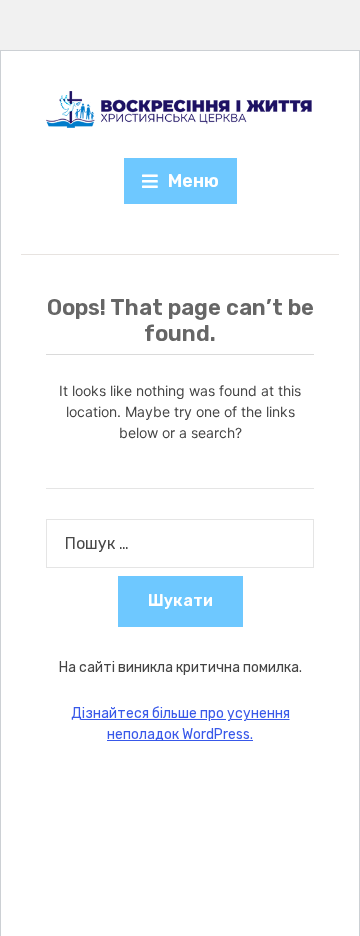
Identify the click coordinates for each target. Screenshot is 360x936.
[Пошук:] (180, 543)
